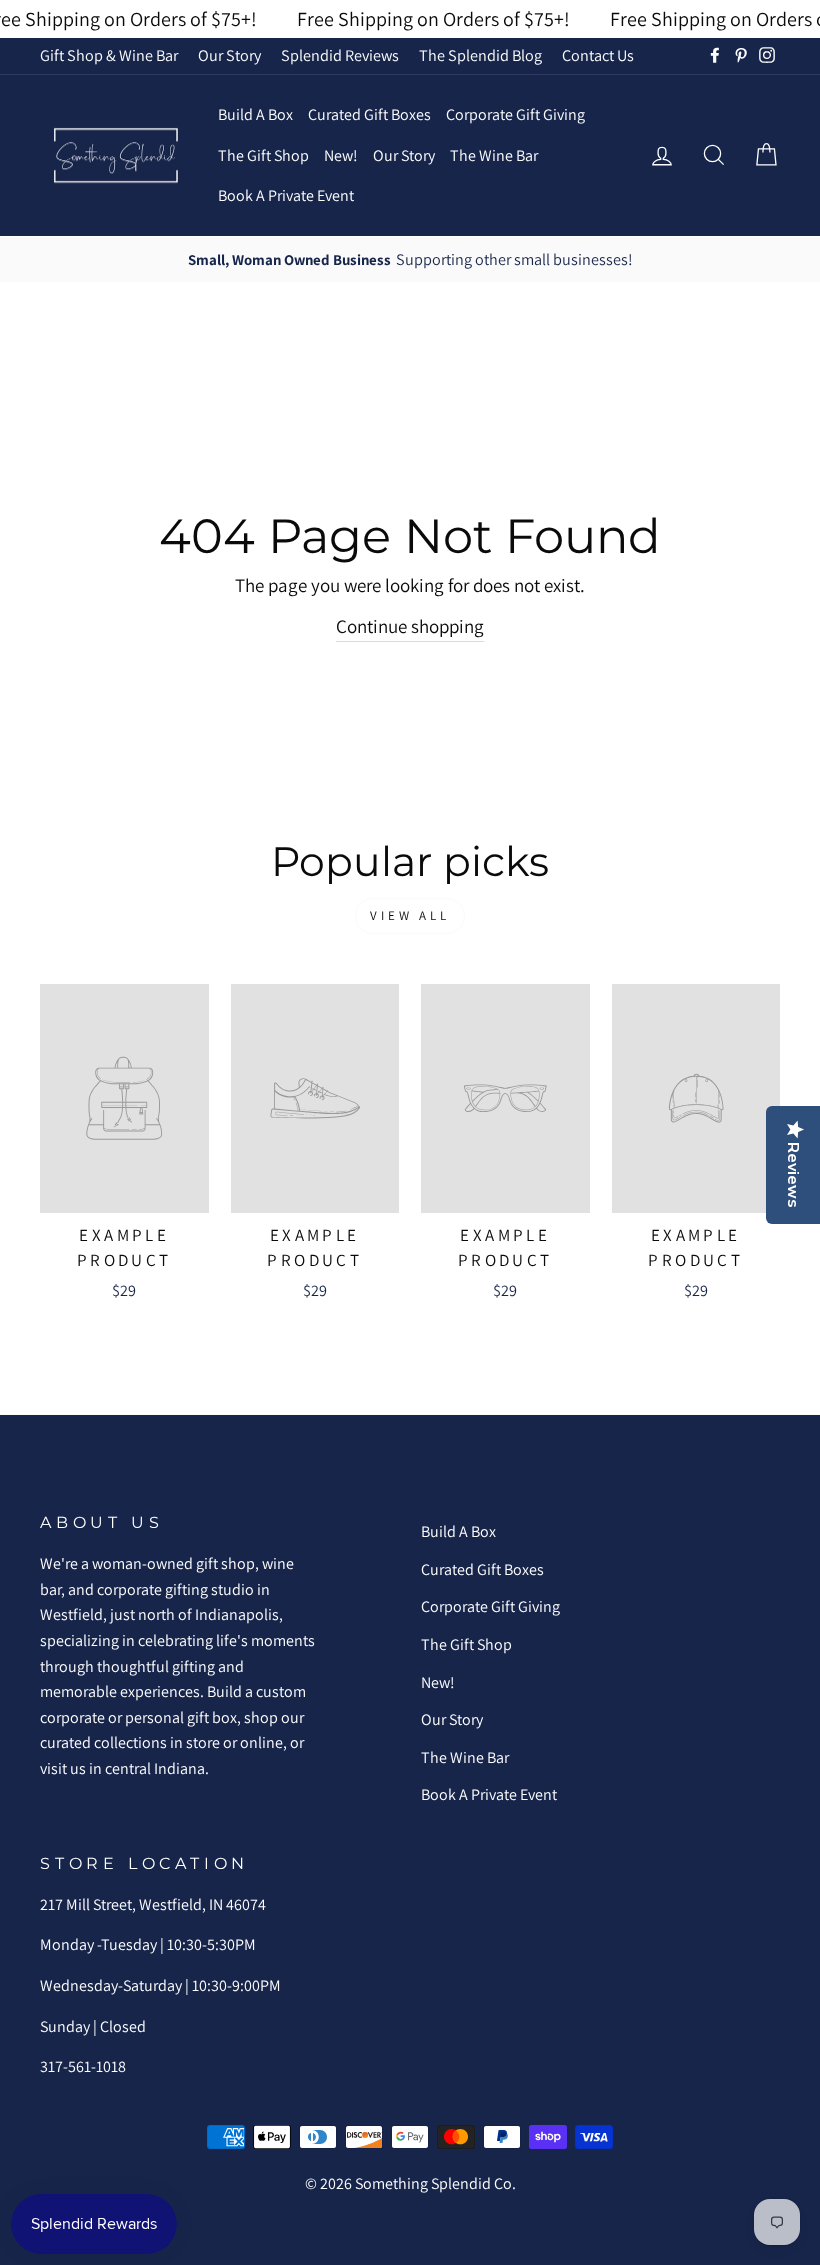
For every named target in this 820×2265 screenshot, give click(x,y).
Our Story (229, 55)
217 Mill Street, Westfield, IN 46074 (153, 1904)
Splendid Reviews (340, 55)
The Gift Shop (263, 155)
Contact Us (598, 55)
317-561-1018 (83, 2066)
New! (341, 155)
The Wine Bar (494, 155)
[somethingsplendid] (115, 155)
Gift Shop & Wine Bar (109, 55)
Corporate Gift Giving (515, 114)
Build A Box (255, 114)
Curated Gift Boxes (369, 114)
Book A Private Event (286, 195)
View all (410, 915)
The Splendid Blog (480, 55)
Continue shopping (410, 626)
